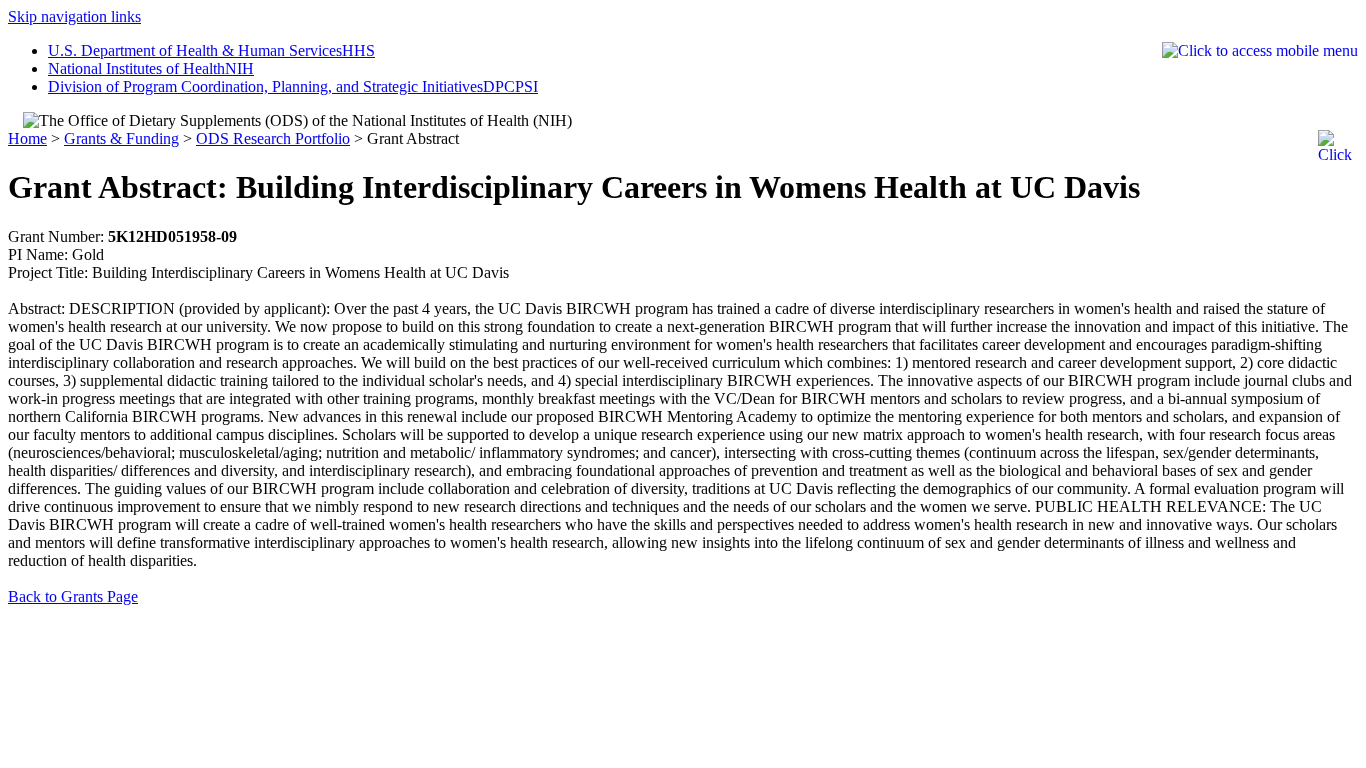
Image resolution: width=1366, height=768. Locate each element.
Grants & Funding (121, 138)
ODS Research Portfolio (273, 138)
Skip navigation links (74, 16)
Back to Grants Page (73, 596)
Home (27, 138)
